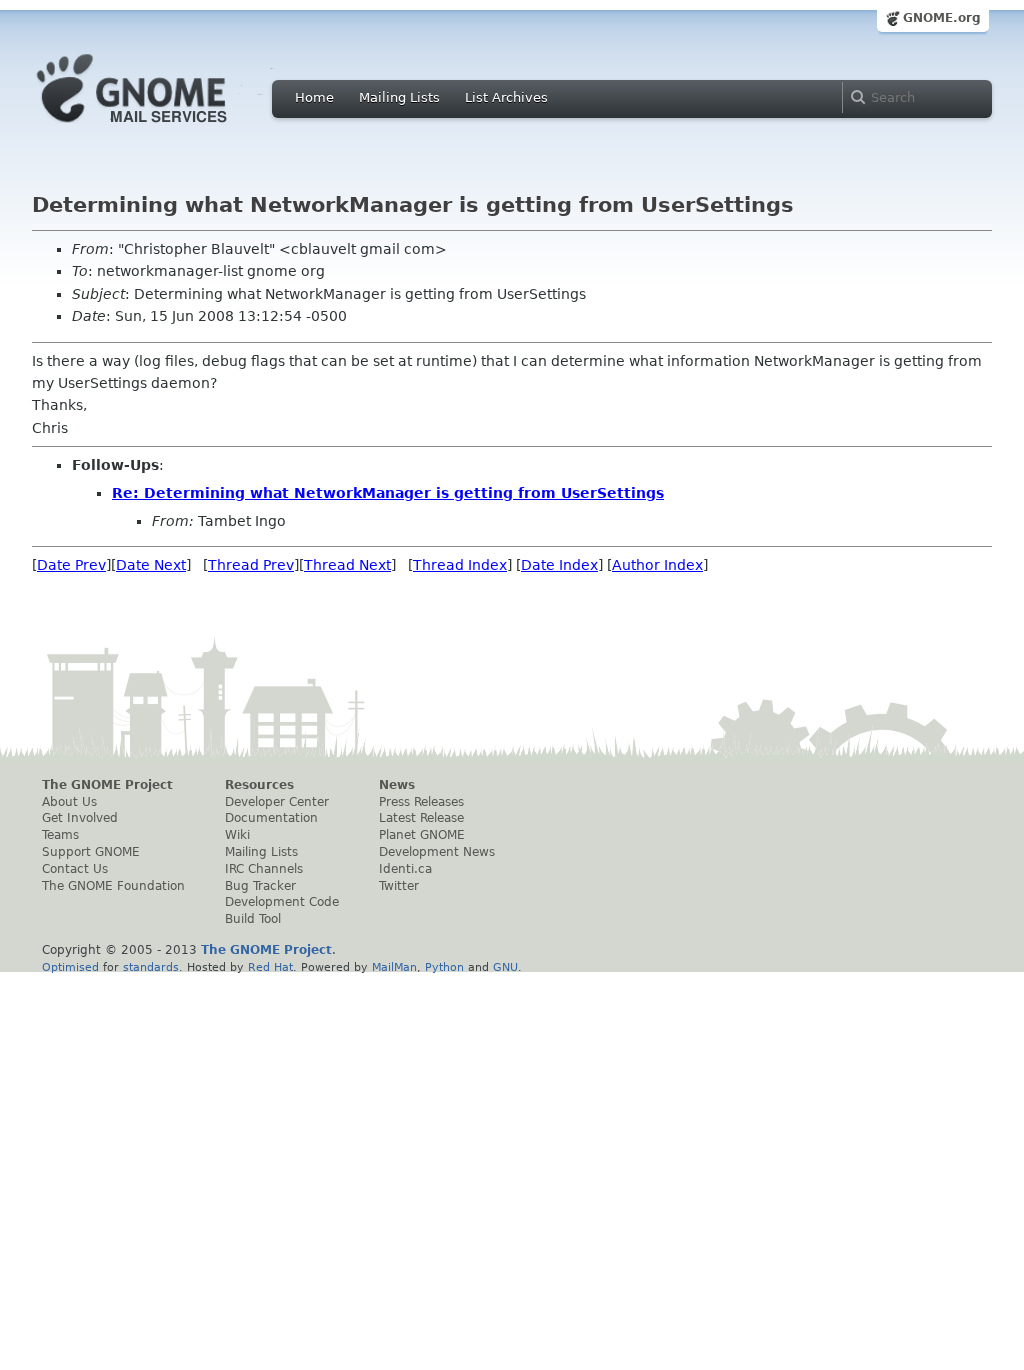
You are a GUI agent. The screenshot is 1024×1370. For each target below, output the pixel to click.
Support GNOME (91, 852)
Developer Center (277, 802)
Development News (437, 852)
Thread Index (460, 565)
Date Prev (71, 565)
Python (444, 967)
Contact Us (75, 869)
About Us (69, 802)
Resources (259, 785)
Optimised (70, 967)
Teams (60, 835)
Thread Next (347, 565)
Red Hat (270, 967)
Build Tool (253, 919)
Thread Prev (251, 565)
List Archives (506, 97)
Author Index (657, 565)
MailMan (394, 967)
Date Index (559, 565)
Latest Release (421, 818)
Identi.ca (405, 869)
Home (314, 97)
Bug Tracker (260, 886)
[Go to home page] (162, 128)
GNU (505, 967)
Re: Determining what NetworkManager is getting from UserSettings (388, 493)
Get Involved (80, 818)
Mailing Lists (399, 97)
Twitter (399, 886)
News (397, 785)
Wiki (237, 835)
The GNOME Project (107, 785)
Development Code (282, 902)
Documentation (271, 818)
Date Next (151, 565)
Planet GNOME (422, 835)
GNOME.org (942, 18)
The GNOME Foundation (113, 886)
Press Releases (421, 802)
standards (151, 967)
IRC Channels (264, 869)
